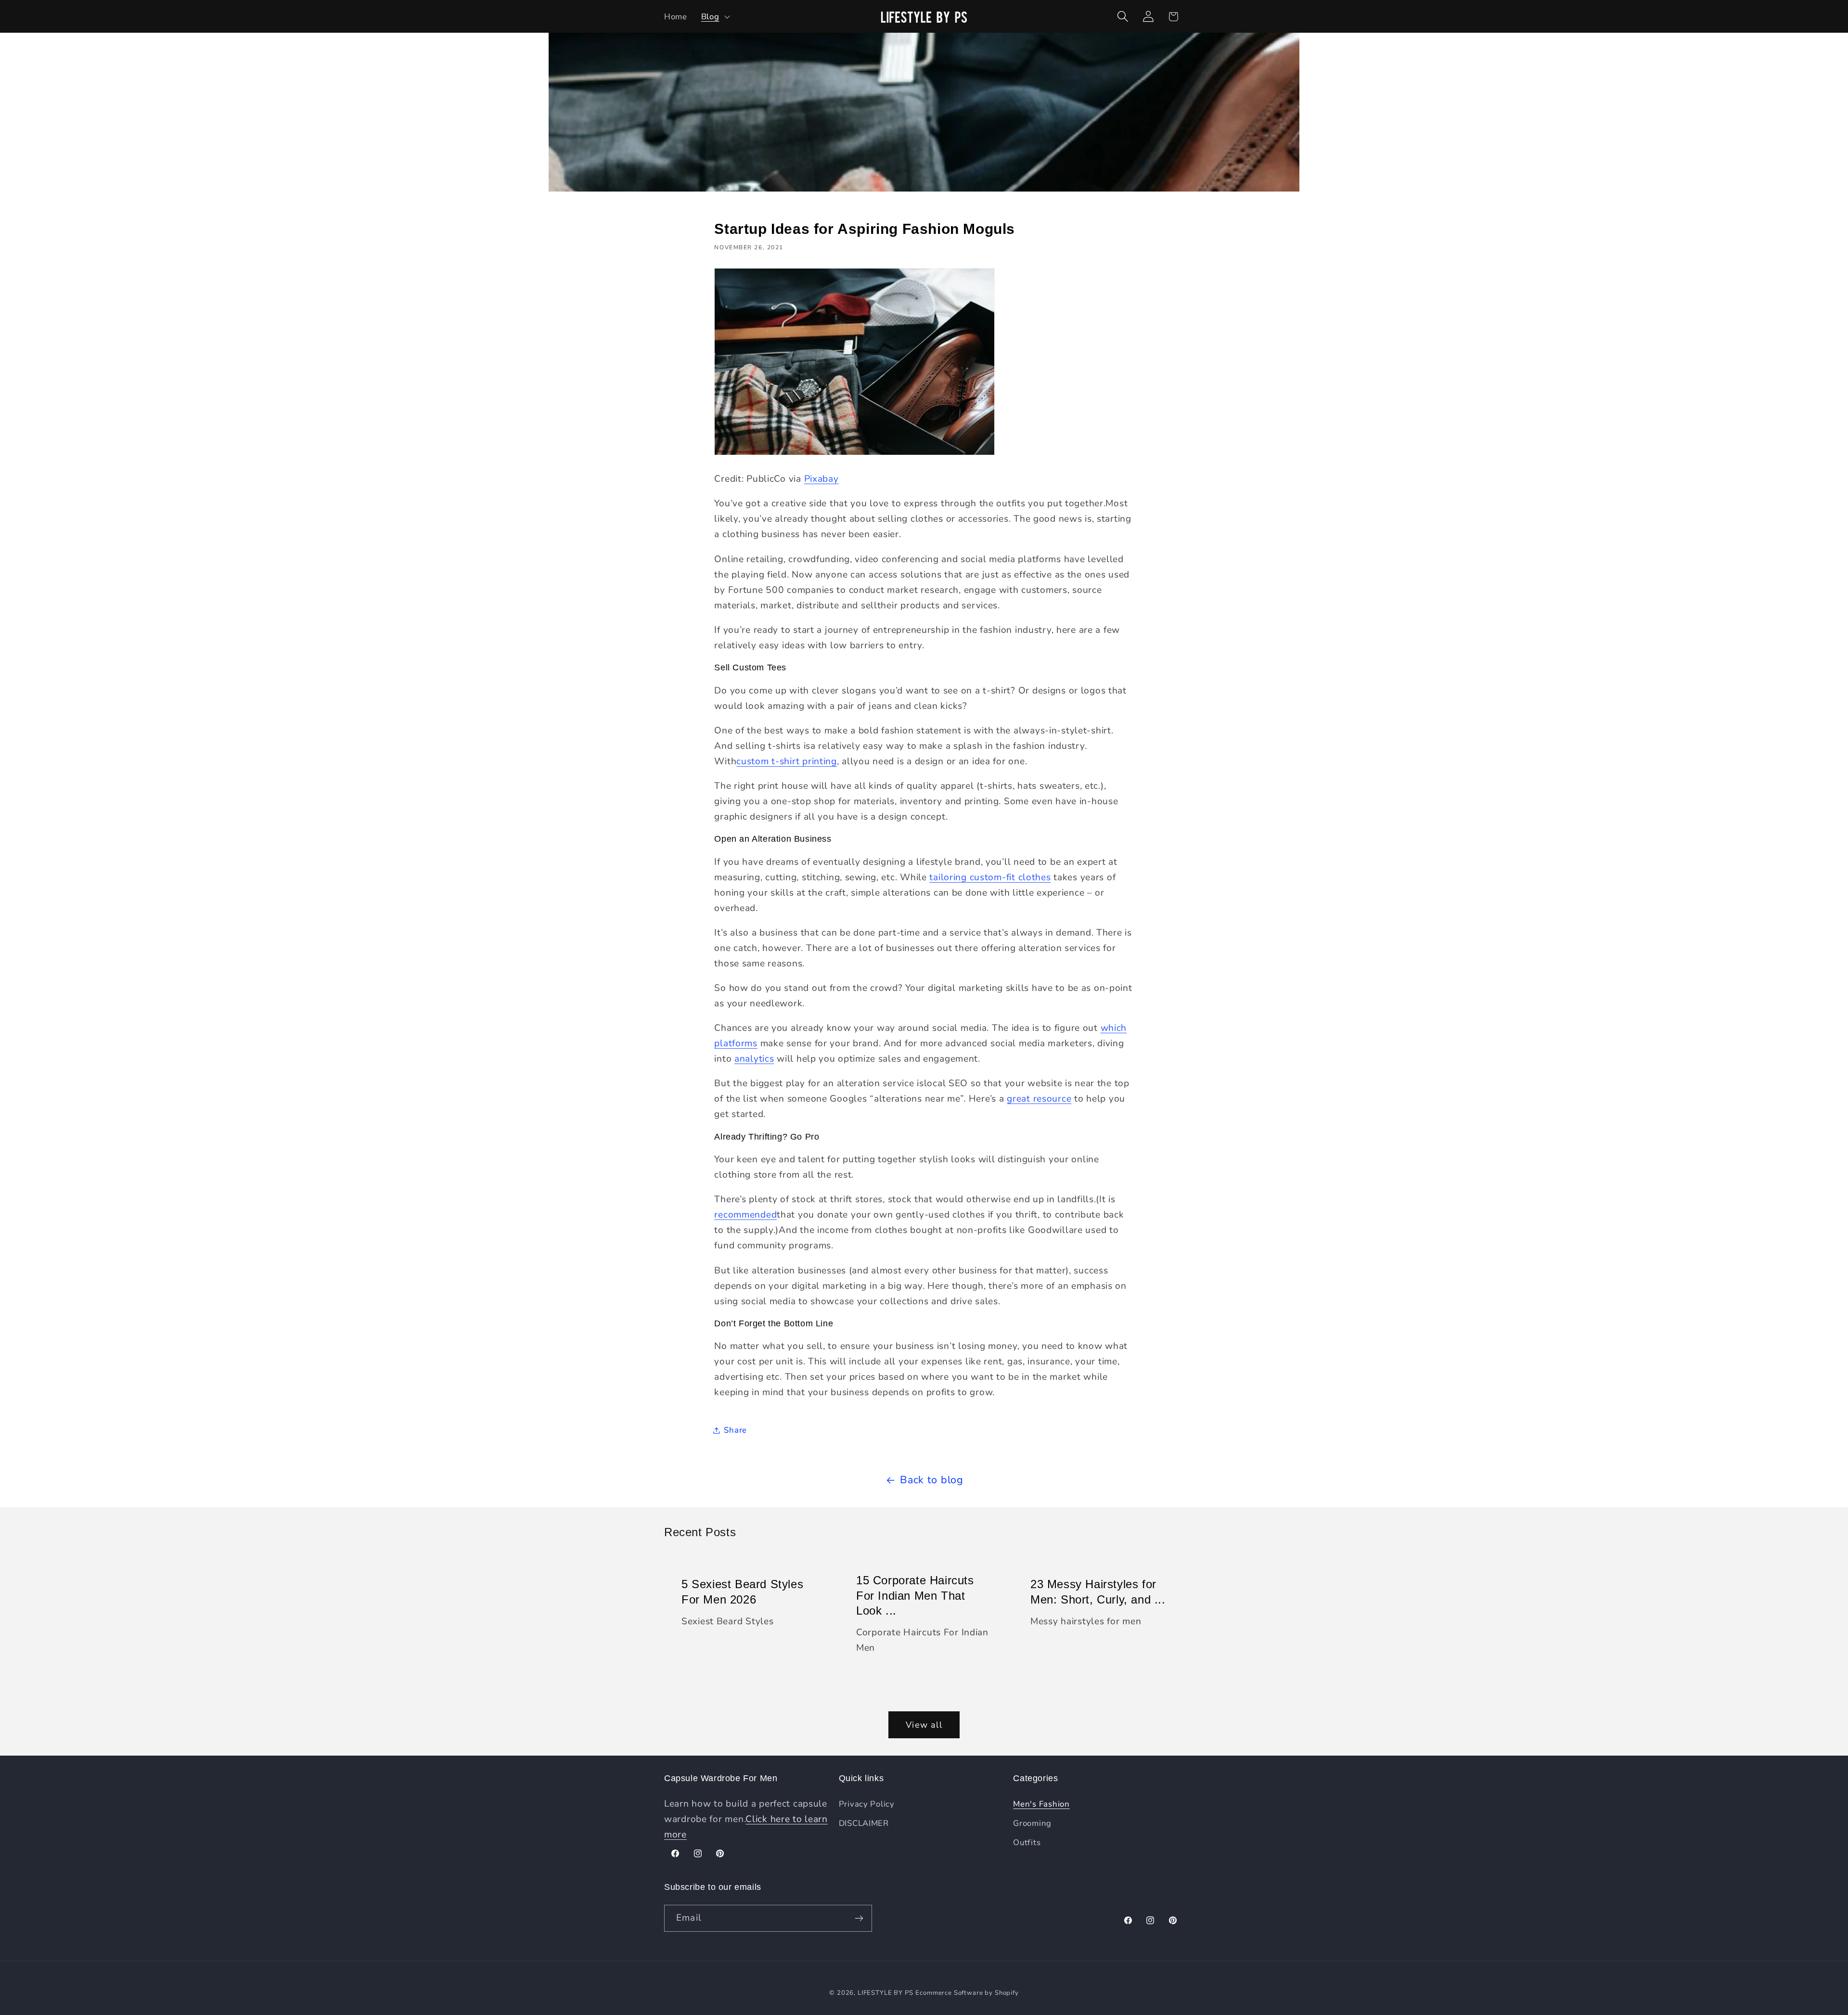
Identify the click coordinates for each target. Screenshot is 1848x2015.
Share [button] (735, 1430)
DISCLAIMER (864, 1823)
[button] (714, 16)
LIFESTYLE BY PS (885, 1993)
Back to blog (932, 1480)
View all (924, 1725)
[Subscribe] (859, 1918)
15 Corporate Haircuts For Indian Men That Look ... (915, 1595)
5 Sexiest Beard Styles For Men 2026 (742, 1591)
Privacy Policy (867, 1804)
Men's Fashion (1041, 1804)
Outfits (1027, 1842)
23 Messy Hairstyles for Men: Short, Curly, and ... (1098, 1591)
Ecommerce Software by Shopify (967, 1993)
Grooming (1032, 1823)
